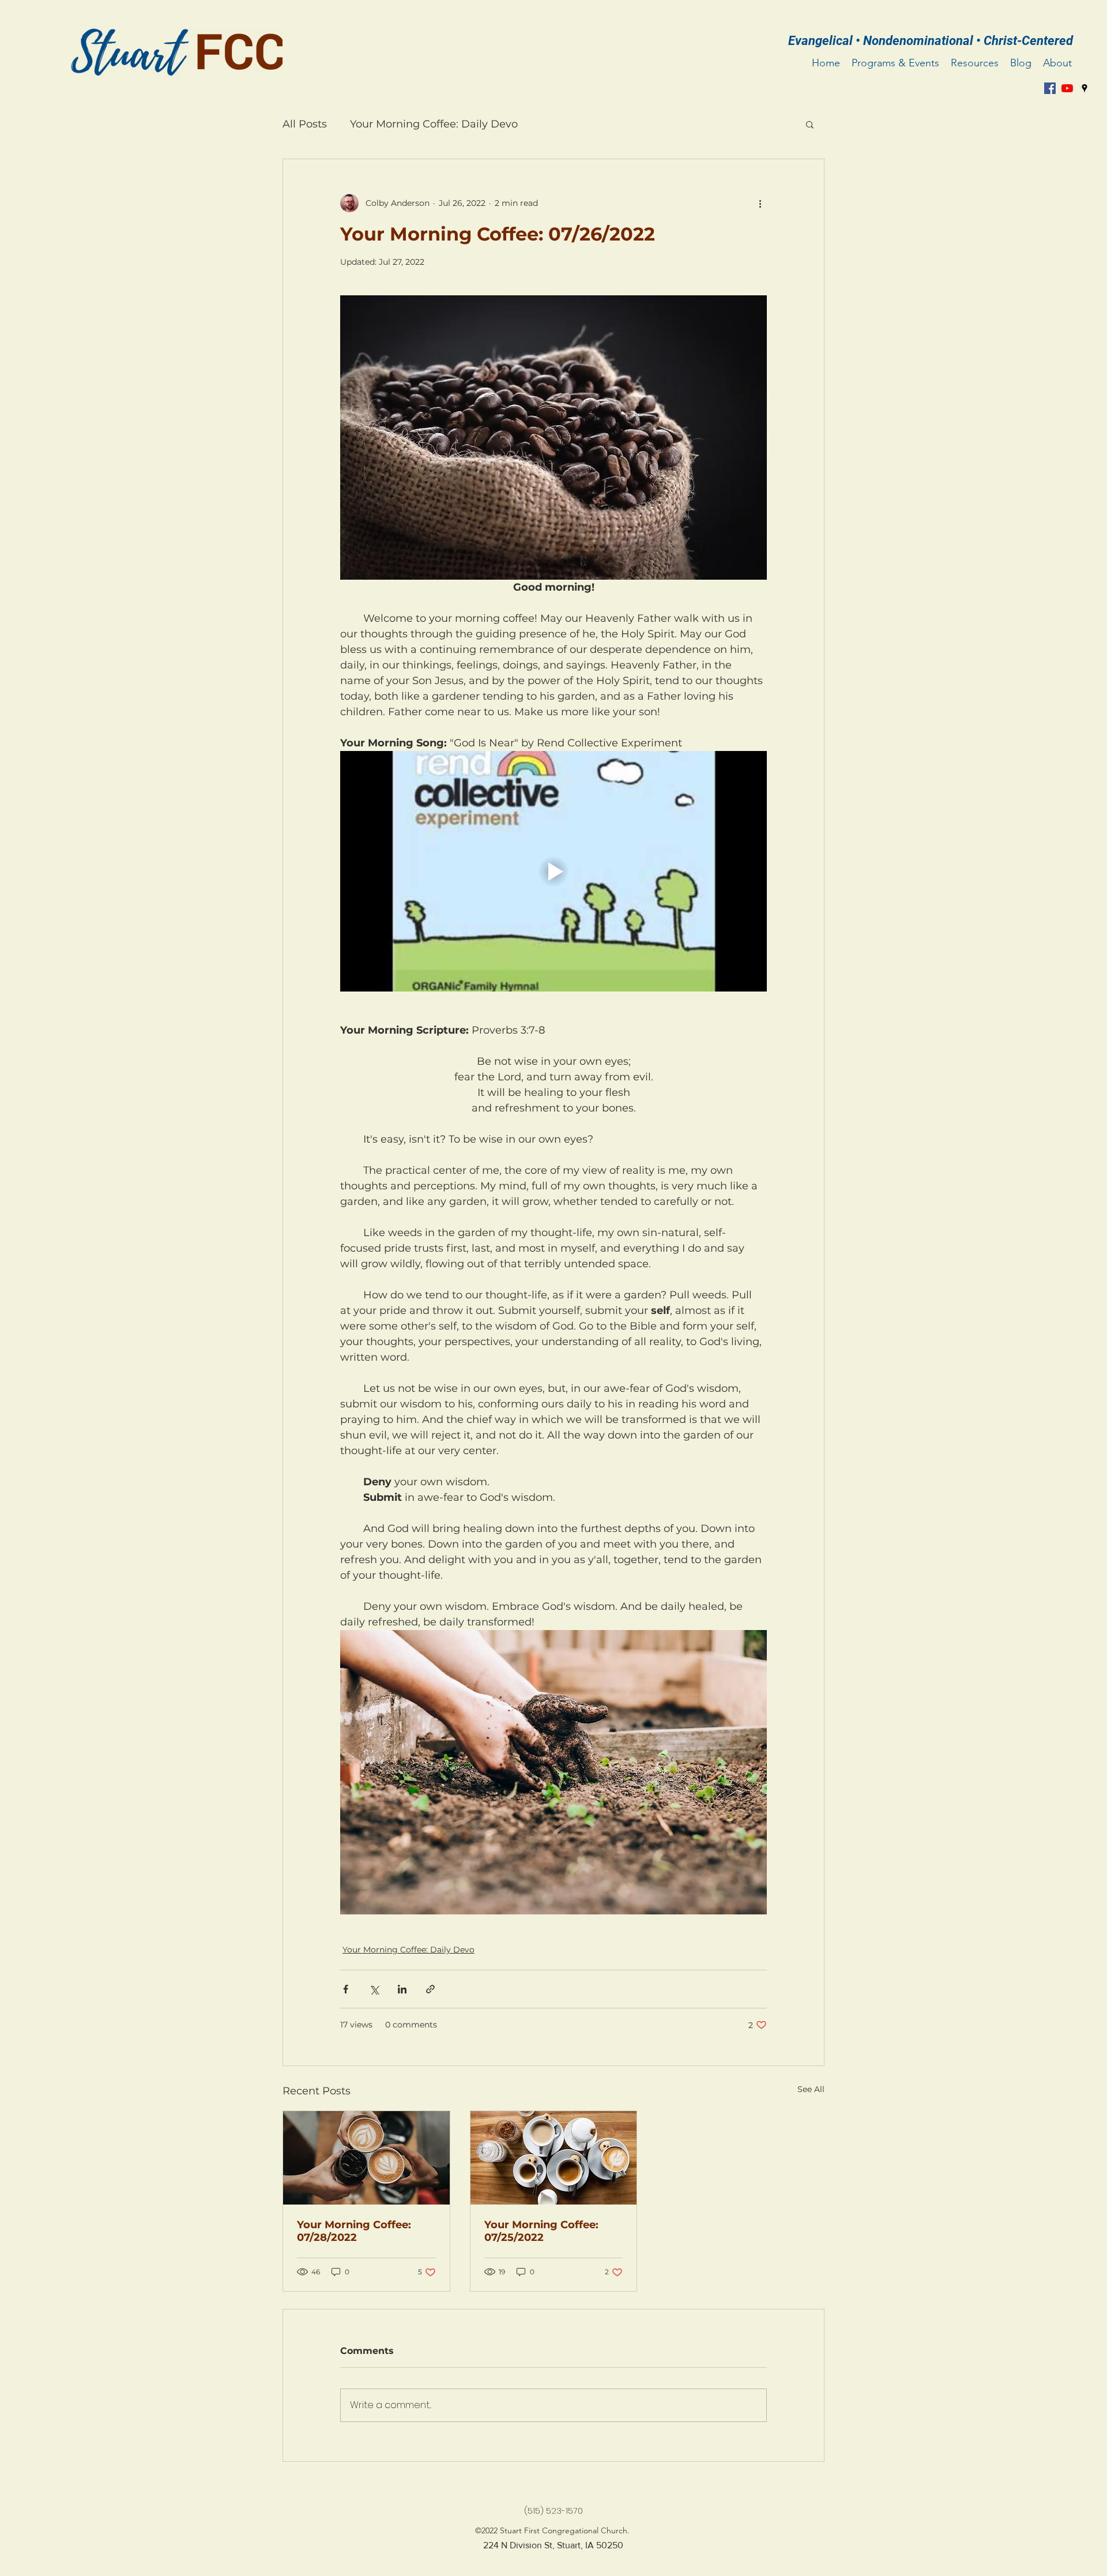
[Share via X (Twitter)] (374, 1989)
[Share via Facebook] (346, 1989)
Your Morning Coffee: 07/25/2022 (541, 2231)
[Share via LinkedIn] (402, 1989)
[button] (810, 124)
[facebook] (1050, 88)
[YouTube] (1067, 88)
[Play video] (553, 871)
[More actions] (760, 203)
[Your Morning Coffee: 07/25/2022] (554, 2158)
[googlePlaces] (1085, 88)
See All (811, 2089)
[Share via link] (430, 1989)
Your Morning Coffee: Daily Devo (434, 124)
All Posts (305, 124)
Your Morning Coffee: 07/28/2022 (354, 2231)
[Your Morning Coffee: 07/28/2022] (366, 2158)
